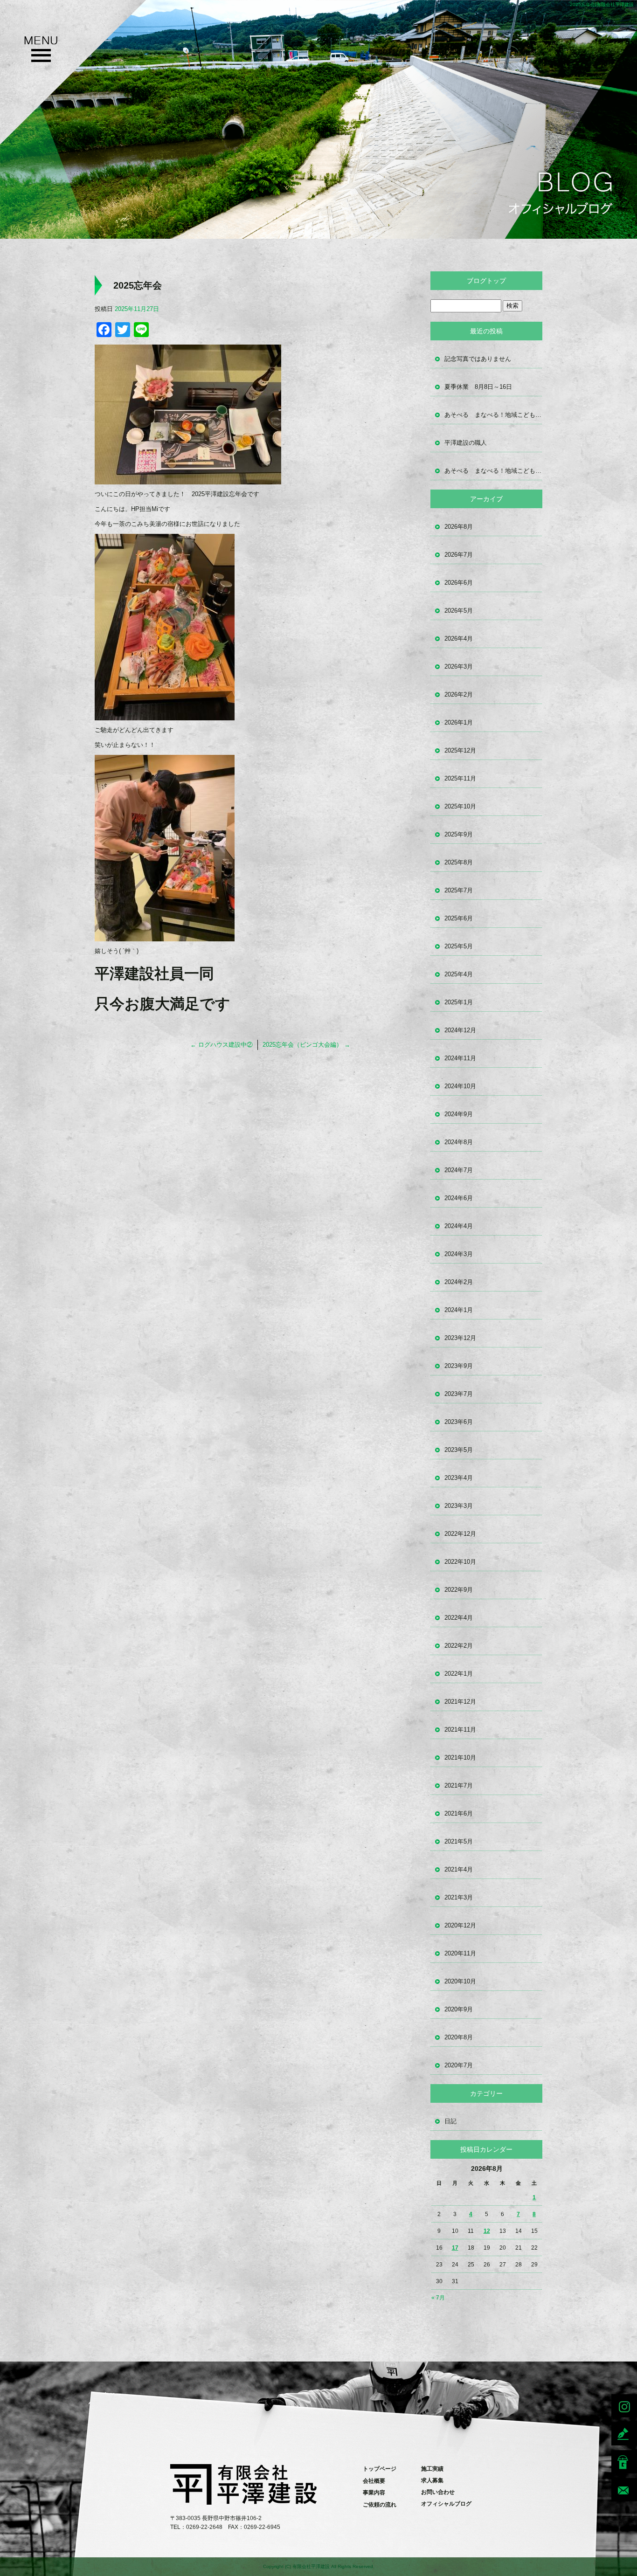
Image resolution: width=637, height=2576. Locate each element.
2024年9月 (459, 1114)
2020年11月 (460, 1953)
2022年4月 (459, 1618)
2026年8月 (459, 527)
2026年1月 (459, 722)
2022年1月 (459, 1674)
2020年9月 (459, 2009)
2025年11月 (460, 778)
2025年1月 (459, 1002)
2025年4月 (459, 974)
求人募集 (432, 2480)
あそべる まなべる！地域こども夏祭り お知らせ (493, 415)
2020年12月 (460, 1925)
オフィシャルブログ (446, 2504)
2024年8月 (459, 1142)
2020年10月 (460, 1981)
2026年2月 (459, 694)
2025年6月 (459, 918)
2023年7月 (459, 1394)
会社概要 (374, 2481)
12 (487, 2231)
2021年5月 (459, 1841)
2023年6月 (459, 1422)
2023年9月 (459, 1366)
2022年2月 (459, 1646)
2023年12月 (460, 1338)
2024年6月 (459, 1198)
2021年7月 (459, 1785)
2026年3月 (459, 666)
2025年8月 (459, 862)
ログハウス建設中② (222, 1045)
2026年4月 (459, 639)
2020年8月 (459, 2037)
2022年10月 (460, 1562)
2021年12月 (460, 1702)
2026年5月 (459, 611)
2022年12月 (460, 1534)
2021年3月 (459, 1897)
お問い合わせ (438, 2492)
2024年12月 (460, 1030)
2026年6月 (459, 583)
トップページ (380, 2469)
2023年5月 (459, 1450)
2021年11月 (460, 1730)
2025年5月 (459, 946)
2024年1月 (459, 1310)
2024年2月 (459, 1282)
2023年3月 (459, 1506)
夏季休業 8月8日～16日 (478, 387)
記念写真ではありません (478, 359)
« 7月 (438, 2298)
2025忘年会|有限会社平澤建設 (602, 4)
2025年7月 (459, 890)
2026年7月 (459, 555)
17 (455, 2248)
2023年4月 (459, 1478)
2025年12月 (460, 750)
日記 (450, 2121)
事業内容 (374, 2493)
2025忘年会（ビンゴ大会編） (306, 1045)
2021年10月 (460, 1758)
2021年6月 (459, 1813)
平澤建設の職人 (466, 443)
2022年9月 (459, 1590)
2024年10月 (460, 1086)
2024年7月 (459, 1170)
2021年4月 (459, 1869)
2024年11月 (460, 1058)
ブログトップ (486, 281)
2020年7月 (459, 2065)
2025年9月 (459, 834)
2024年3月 (459, 1254)
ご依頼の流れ (380, 2505)
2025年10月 (460, 806)
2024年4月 (459, 1226)
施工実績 (432, 2469)
